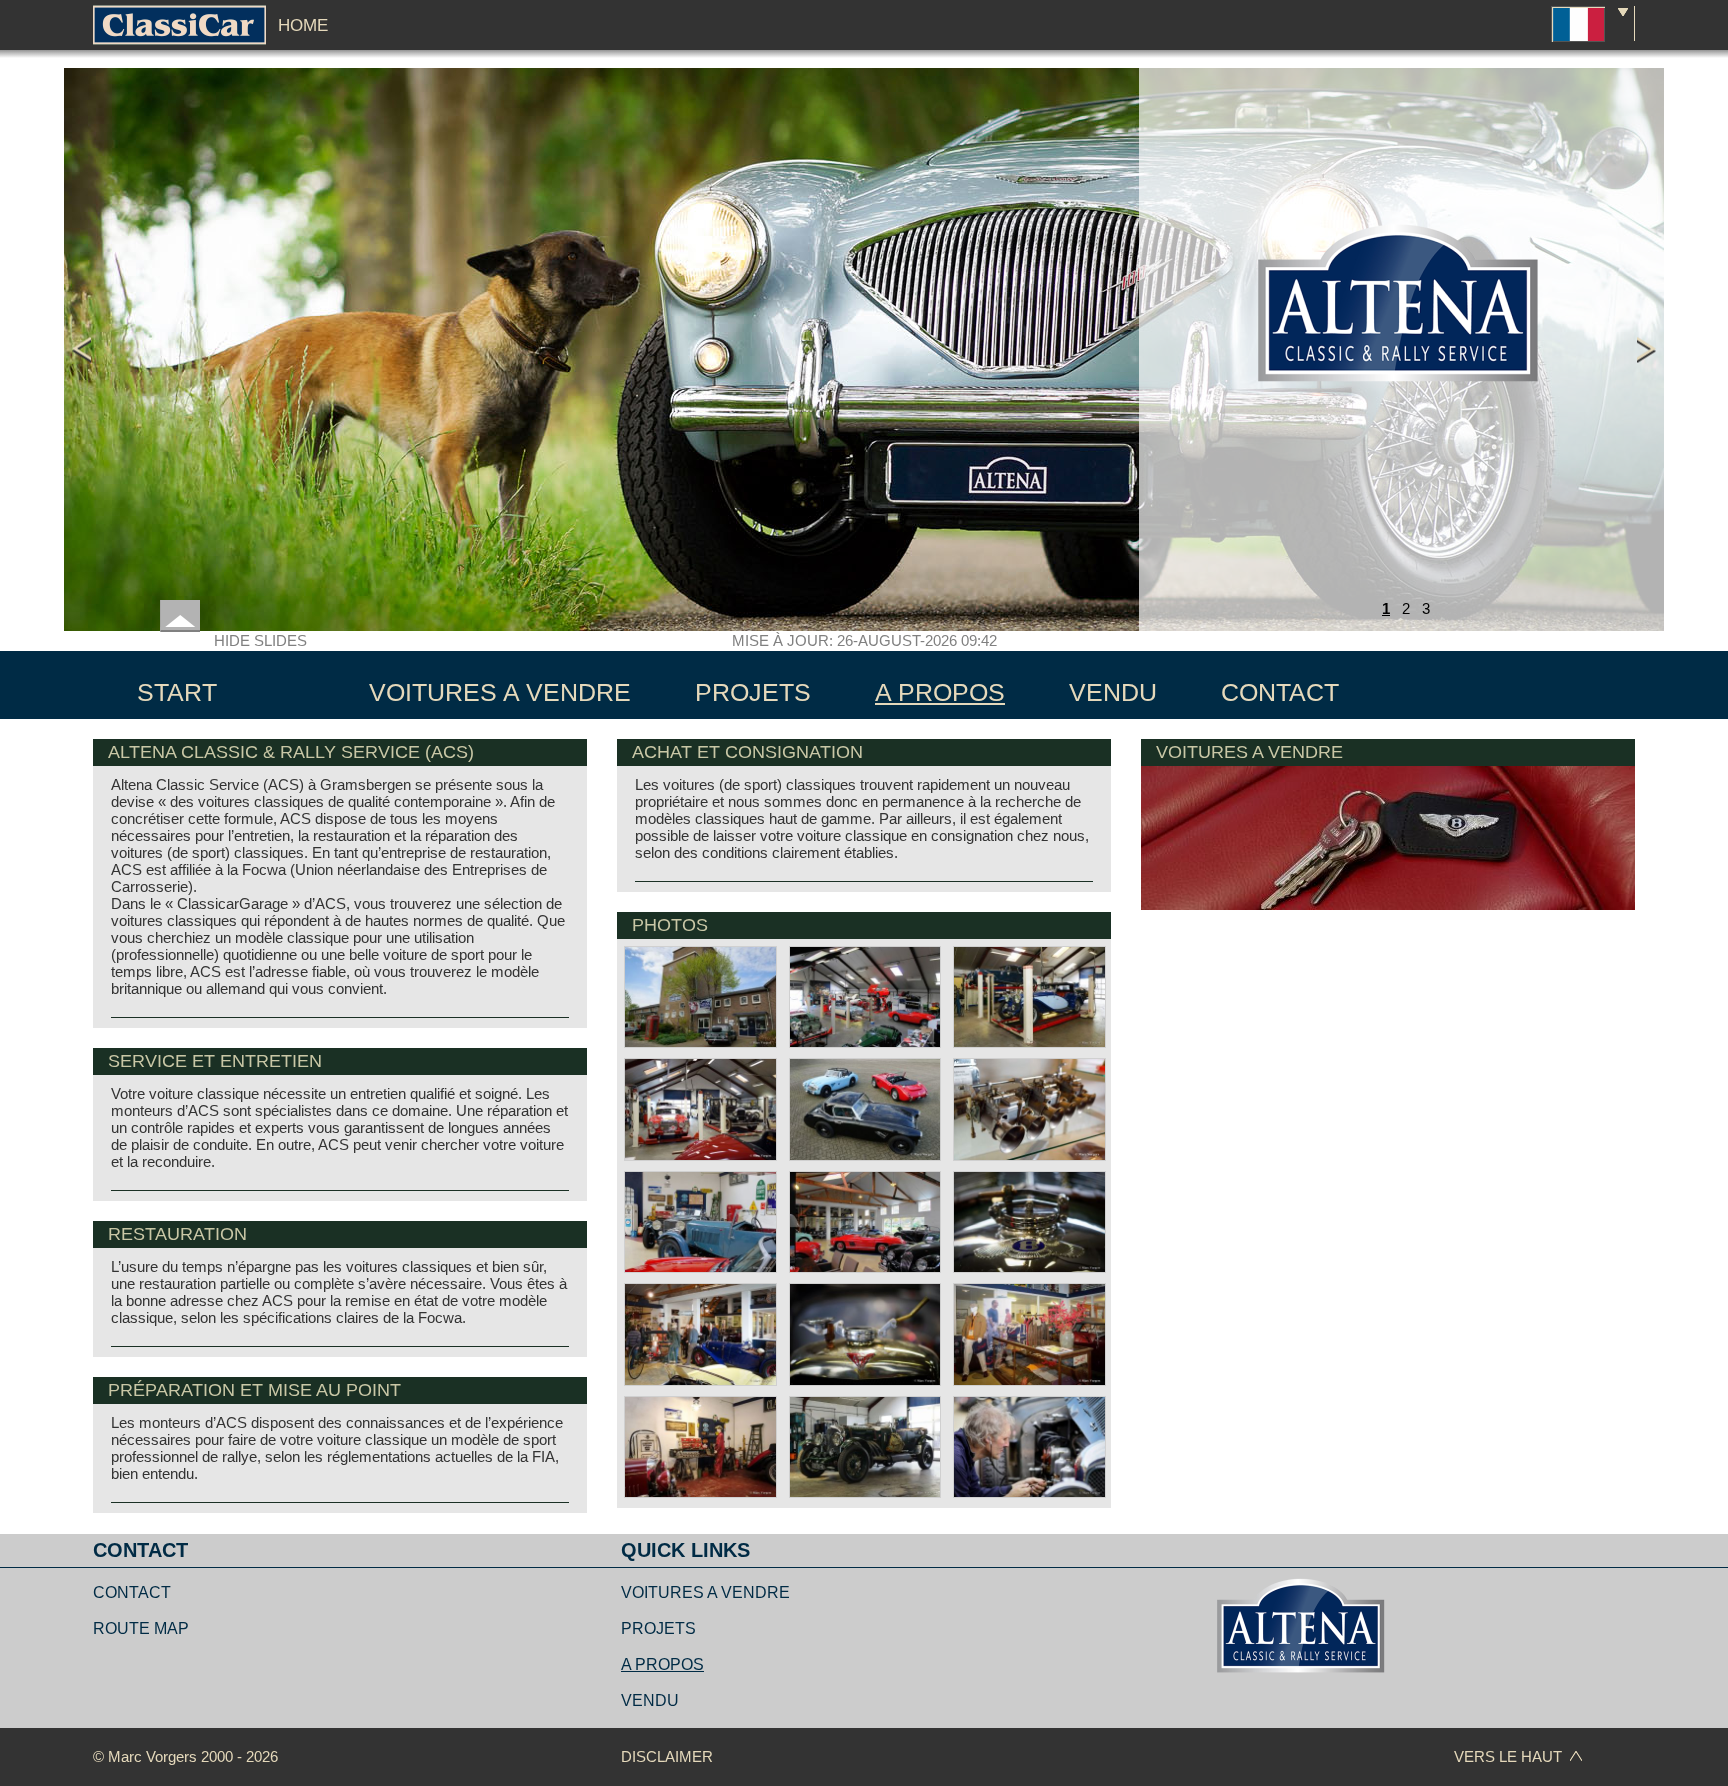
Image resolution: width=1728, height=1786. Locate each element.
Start (177, 692)
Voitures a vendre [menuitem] (500, 692)
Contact (132, 1592)
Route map (141, 1628)
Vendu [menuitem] (1113, 692)
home (303, 25)
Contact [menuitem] (1280, 692)
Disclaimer (667, 1756)
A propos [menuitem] (940, 692)
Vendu (650, 1700)
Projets (658, 1628)
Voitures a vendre (705, 1592)
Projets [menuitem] (753, 692)
